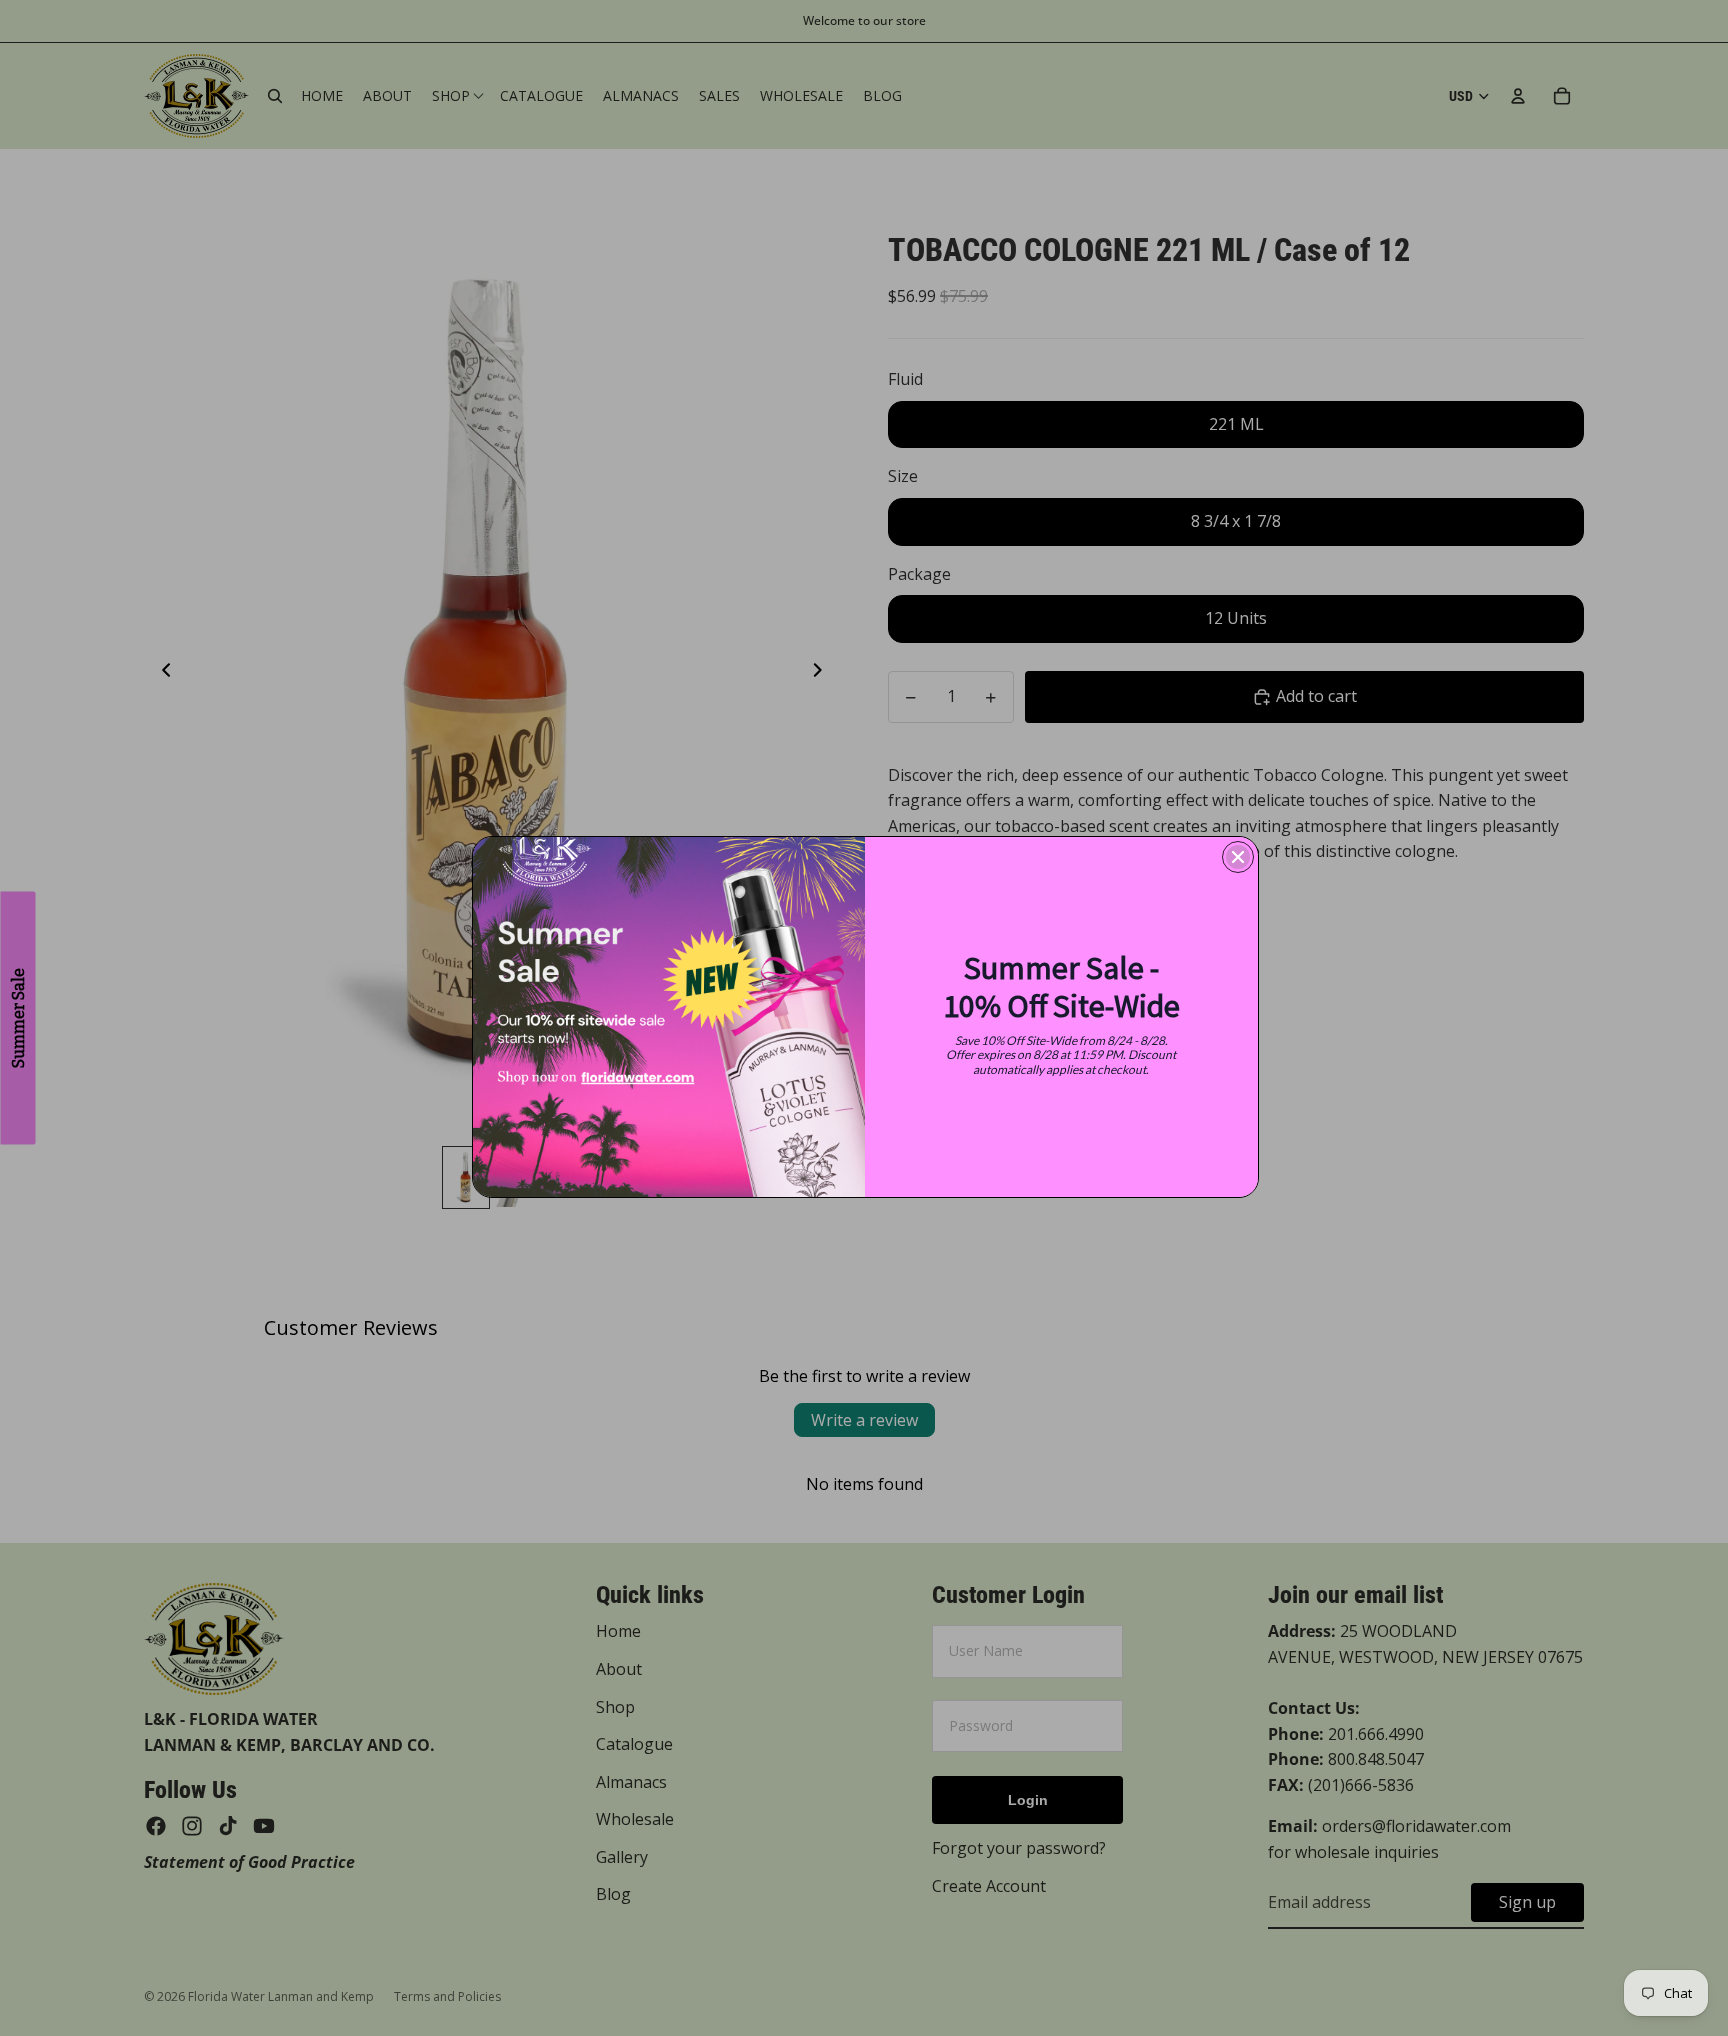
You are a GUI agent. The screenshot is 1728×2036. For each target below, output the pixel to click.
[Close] (1238, 857)
